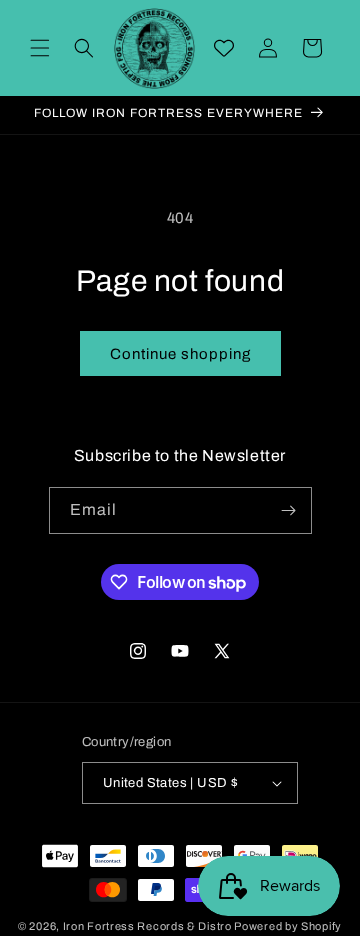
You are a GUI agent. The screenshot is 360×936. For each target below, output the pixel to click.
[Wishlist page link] (224, 48)
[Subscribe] (289, 510)
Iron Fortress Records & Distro (147, 926)
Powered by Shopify (288, 926)
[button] (40, 48)
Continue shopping (180, 354)
